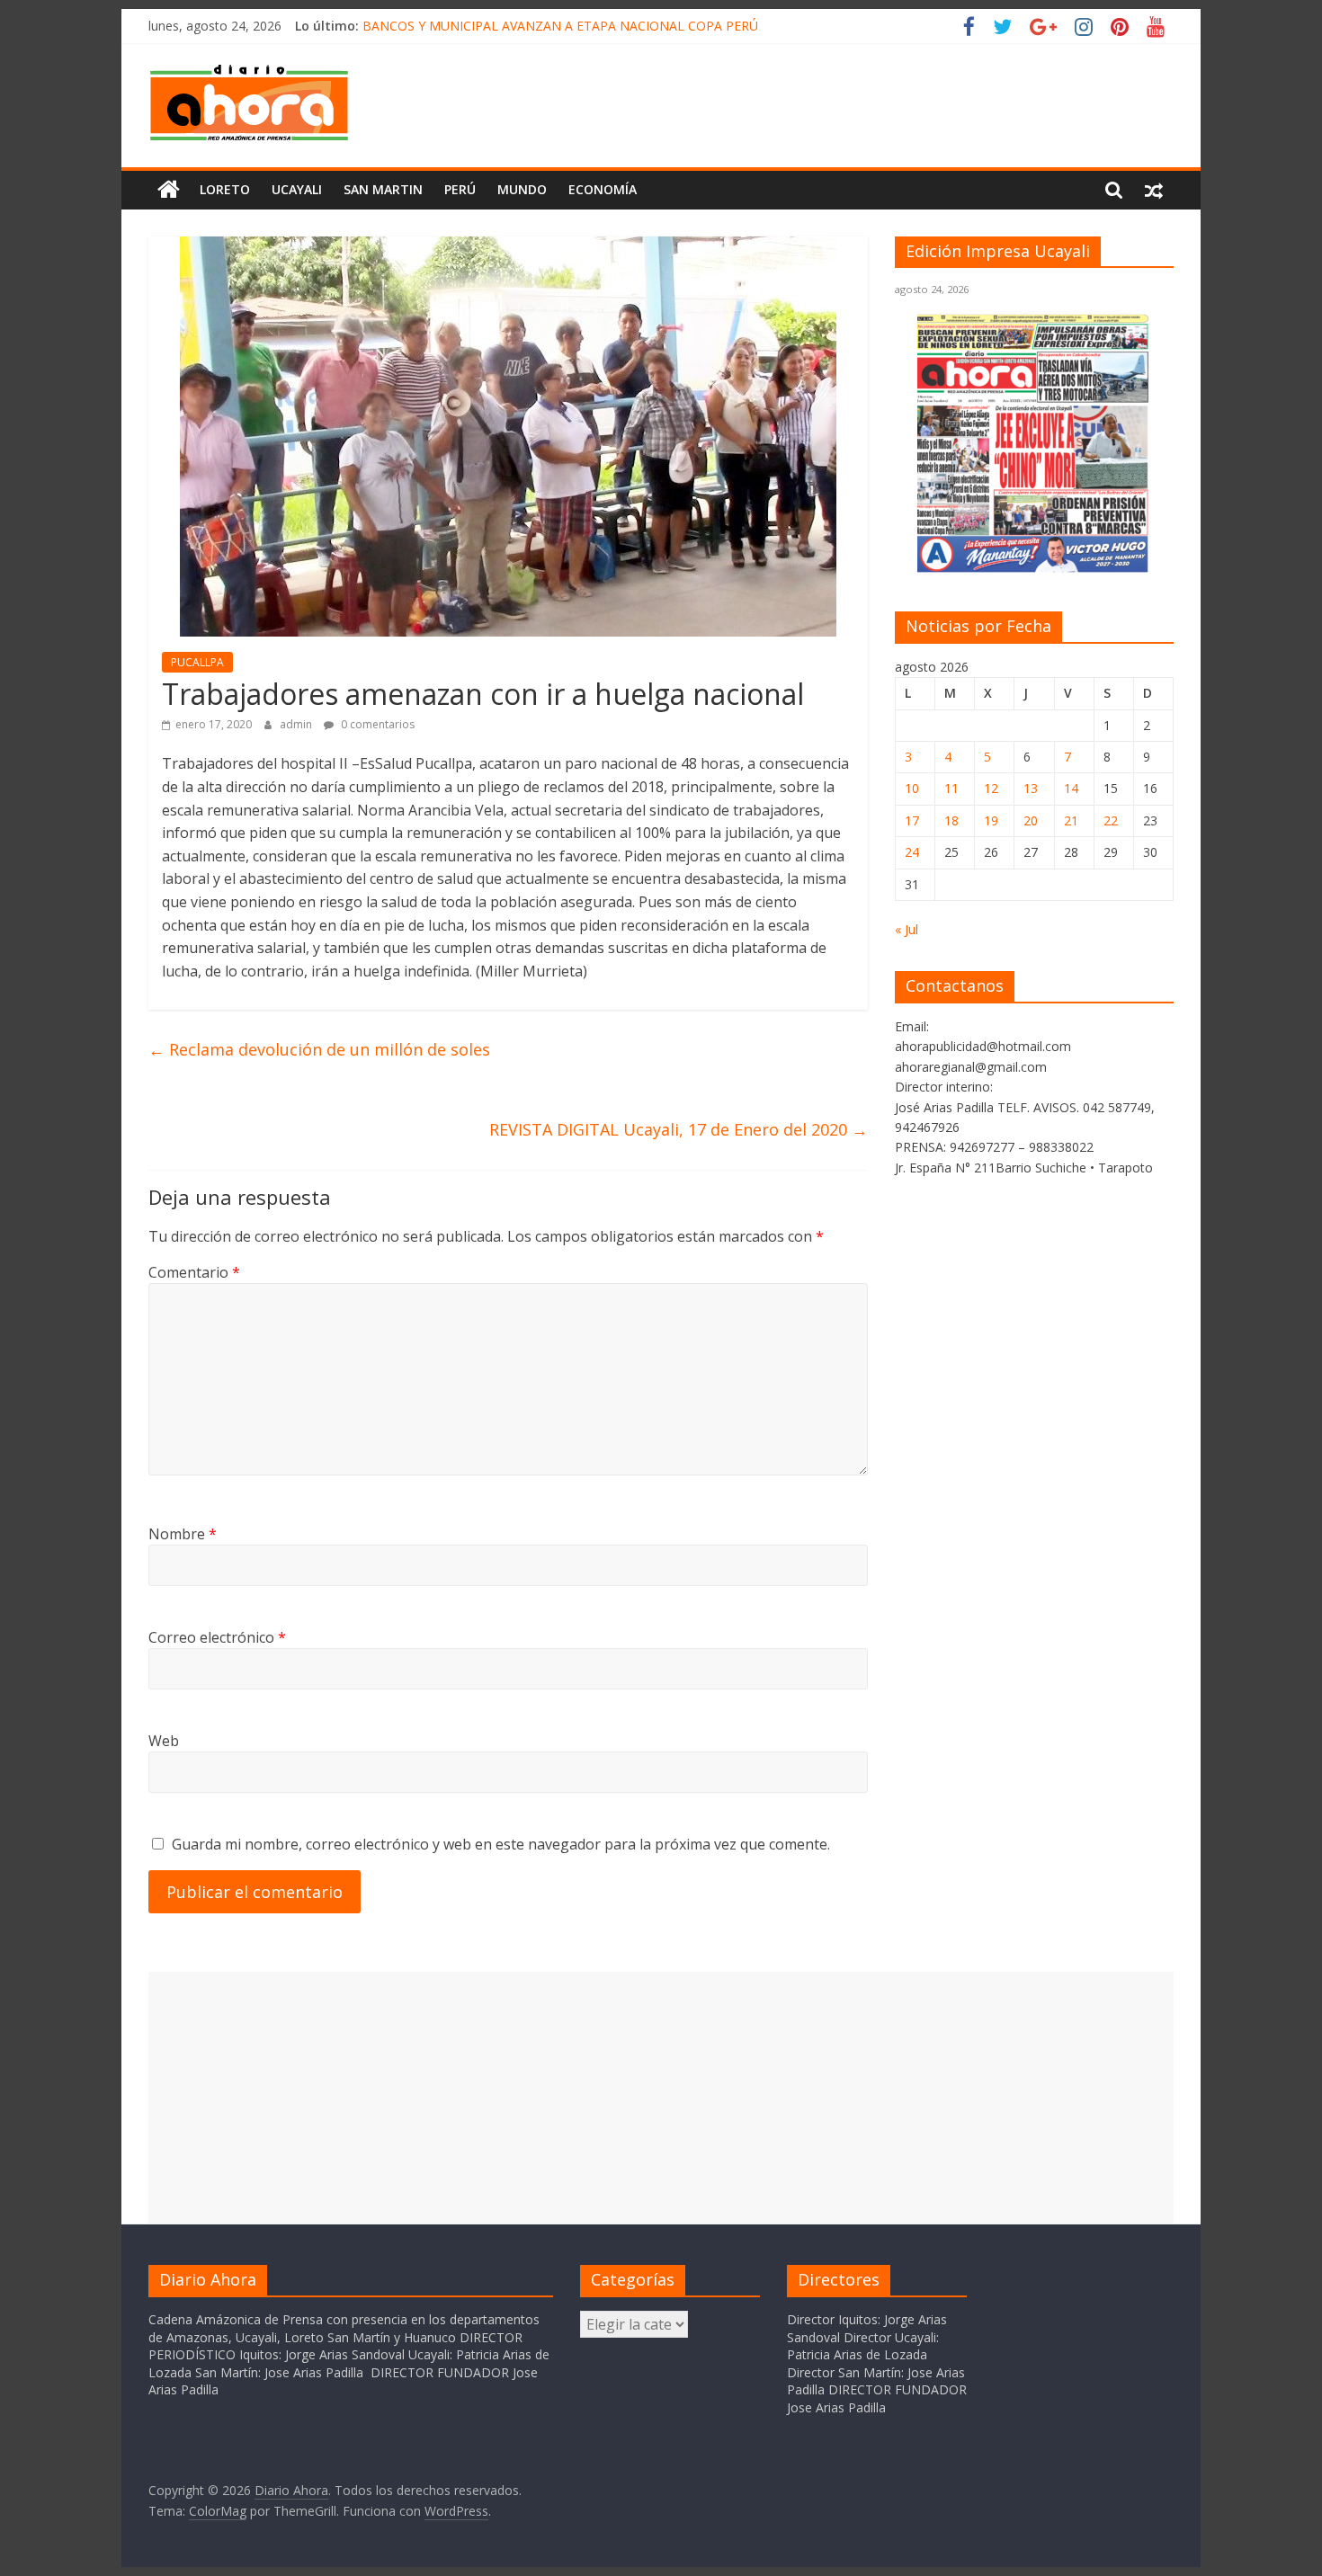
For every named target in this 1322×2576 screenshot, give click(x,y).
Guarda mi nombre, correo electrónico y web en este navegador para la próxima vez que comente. (501, 1844)
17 (912, 820)
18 (951, 820)
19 (991, 820)
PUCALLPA (197, 662)
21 (1071, 820)
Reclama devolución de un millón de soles (319, 1049)
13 (1031, 788)
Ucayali (297, 189)
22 (1111, 820)
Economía (603, 189)
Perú (460, 189)
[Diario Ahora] (169, 190)
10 (912, 788)
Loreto (225, 189)
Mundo (522, 189)
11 (951, 788)
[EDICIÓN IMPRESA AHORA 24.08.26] (1034, 570)
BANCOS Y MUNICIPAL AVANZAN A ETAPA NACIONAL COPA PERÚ (560, 26)
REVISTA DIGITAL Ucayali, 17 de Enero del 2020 (679, 1129)
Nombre (183, 1534)
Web (164, 1741)
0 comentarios (376, 724)
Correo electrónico (217, 1637)
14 (1071, 788)
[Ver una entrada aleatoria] (1154, 190)
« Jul (907, 929)
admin (297, 724)
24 (912, 852)
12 (991, 788)
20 (1031, 820)
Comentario (194, 1272)
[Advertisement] (661, 2098)
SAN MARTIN (383, 189)
